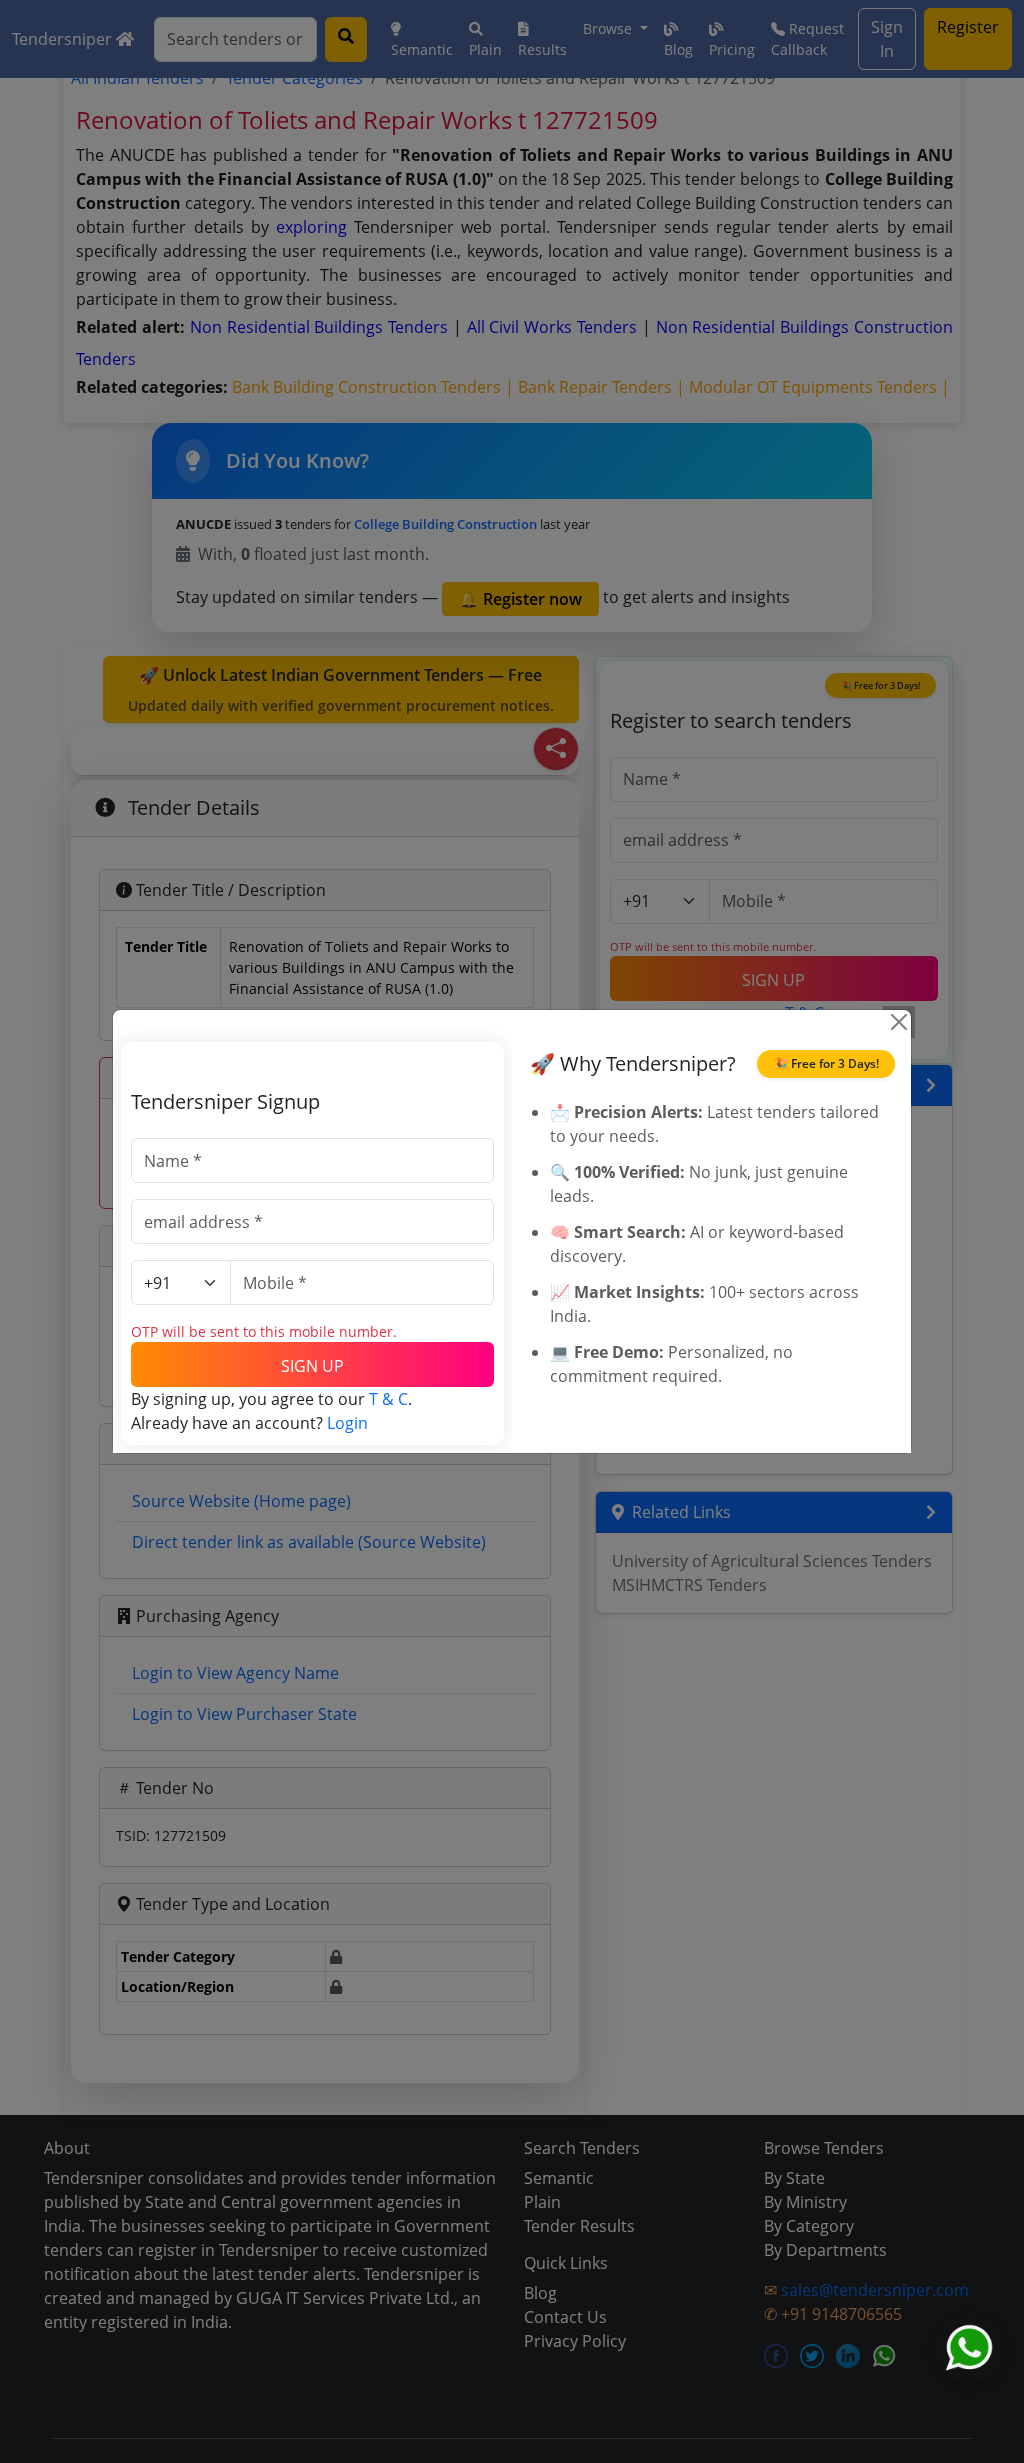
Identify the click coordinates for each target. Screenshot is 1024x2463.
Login (347, 1423)
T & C (388, 1399)
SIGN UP (312, 1366)
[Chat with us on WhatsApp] (969, 2348)
